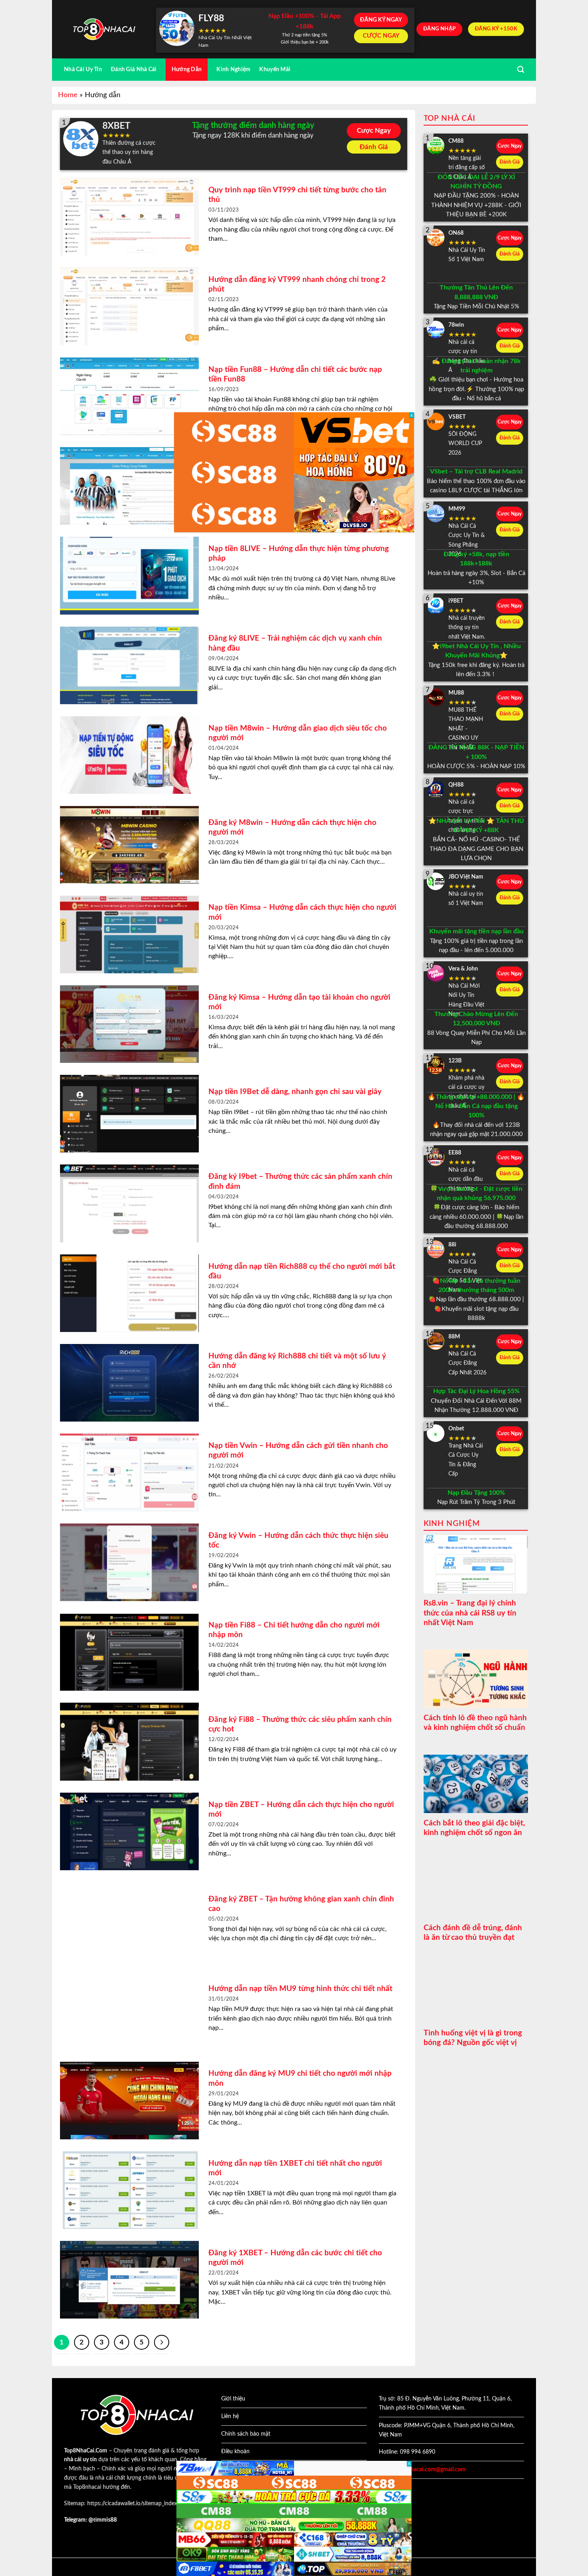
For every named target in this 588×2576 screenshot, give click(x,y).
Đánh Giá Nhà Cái (134, 69)
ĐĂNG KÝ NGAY (381, 20)
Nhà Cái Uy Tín (83, 69)
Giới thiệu (233, 2399)
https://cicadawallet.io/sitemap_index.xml (137, 2504)
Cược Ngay (374, 131)
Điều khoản (235, 2452)
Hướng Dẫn (187, 69)
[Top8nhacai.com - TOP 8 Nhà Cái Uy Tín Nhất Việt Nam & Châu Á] (104, 29)
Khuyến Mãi (275, 69)
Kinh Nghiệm (233, 69)
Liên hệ (230, 2416)
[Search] (521, 70)
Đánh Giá (374, 147)
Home (68, 95)
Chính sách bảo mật (246, 2434)
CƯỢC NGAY (381, 36)
